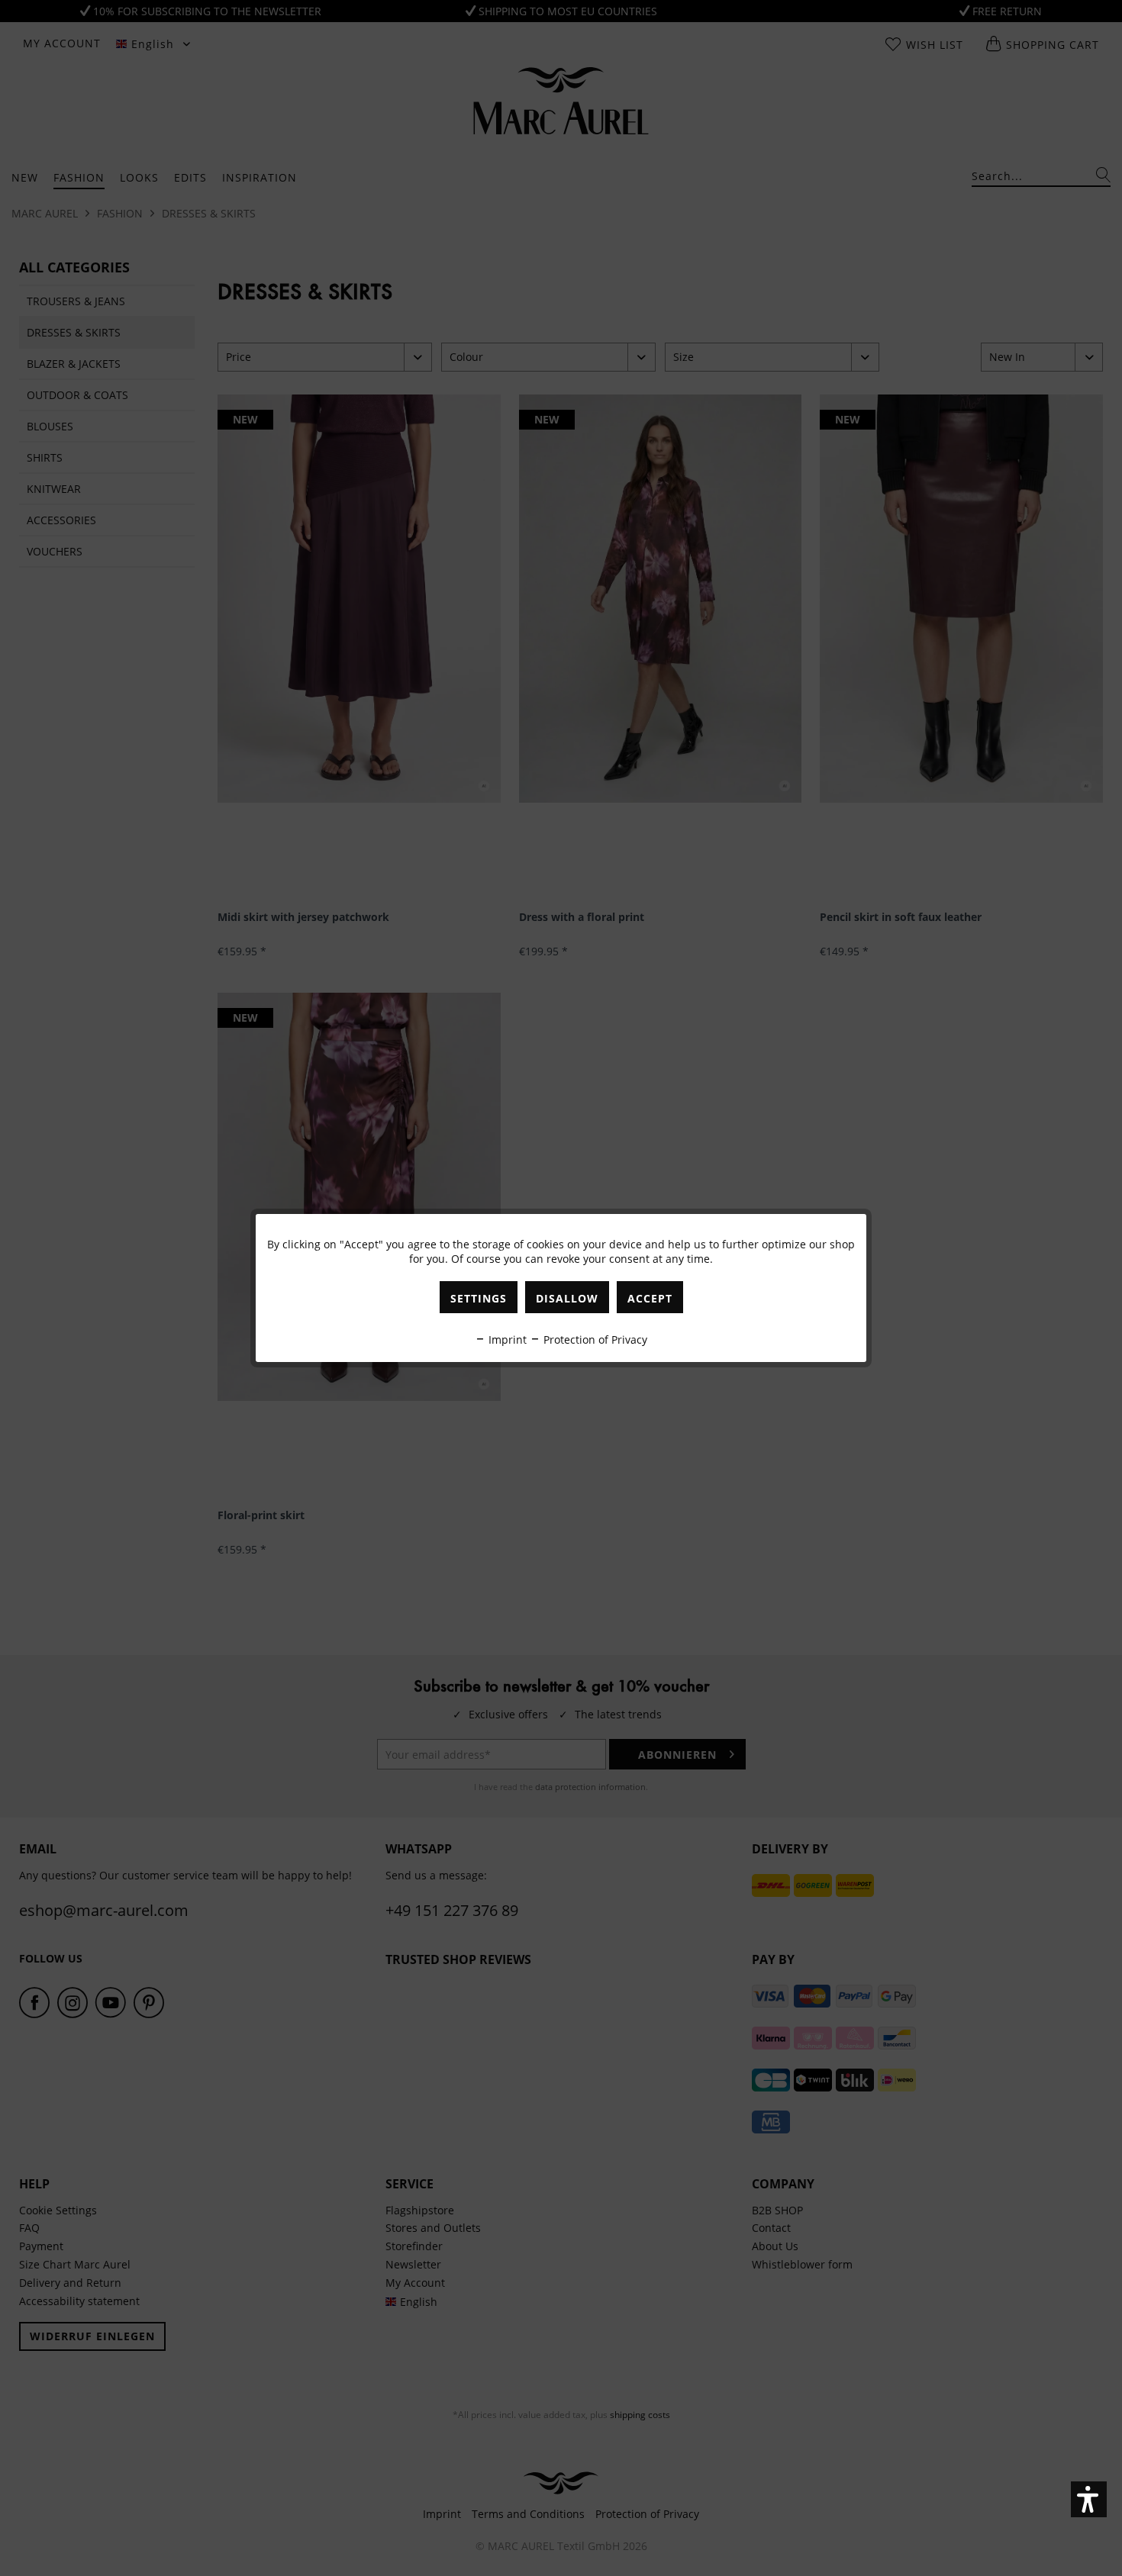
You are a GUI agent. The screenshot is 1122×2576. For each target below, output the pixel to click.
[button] (1089, 2499)
